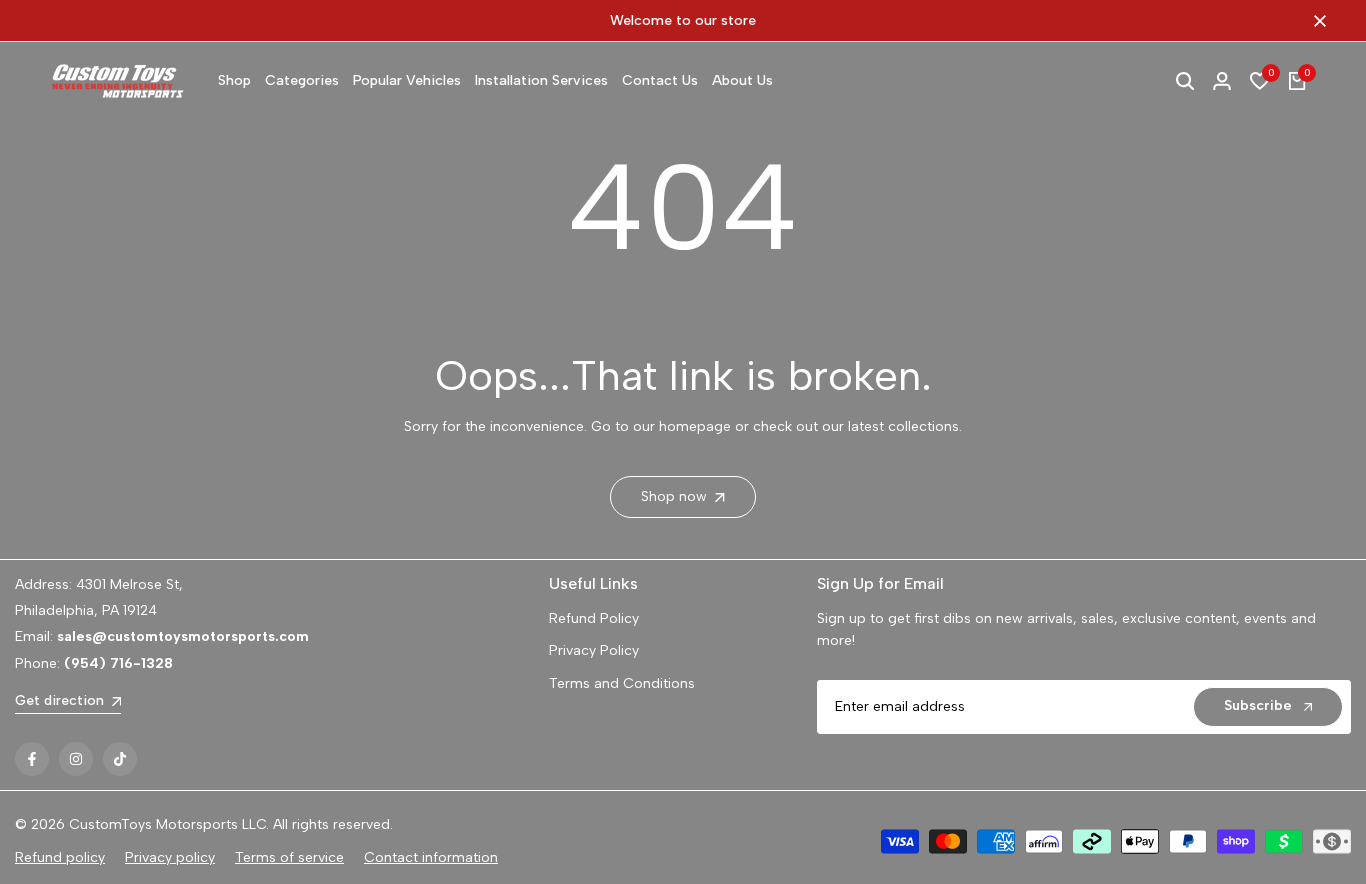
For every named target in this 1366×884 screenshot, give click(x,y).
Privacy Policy (594, 650)
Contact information (431, 857)
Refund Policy (594, 618)
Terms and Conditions (622, 683)
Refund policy (60, 857)
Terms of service (289, 857)
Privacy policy (170, 857)
